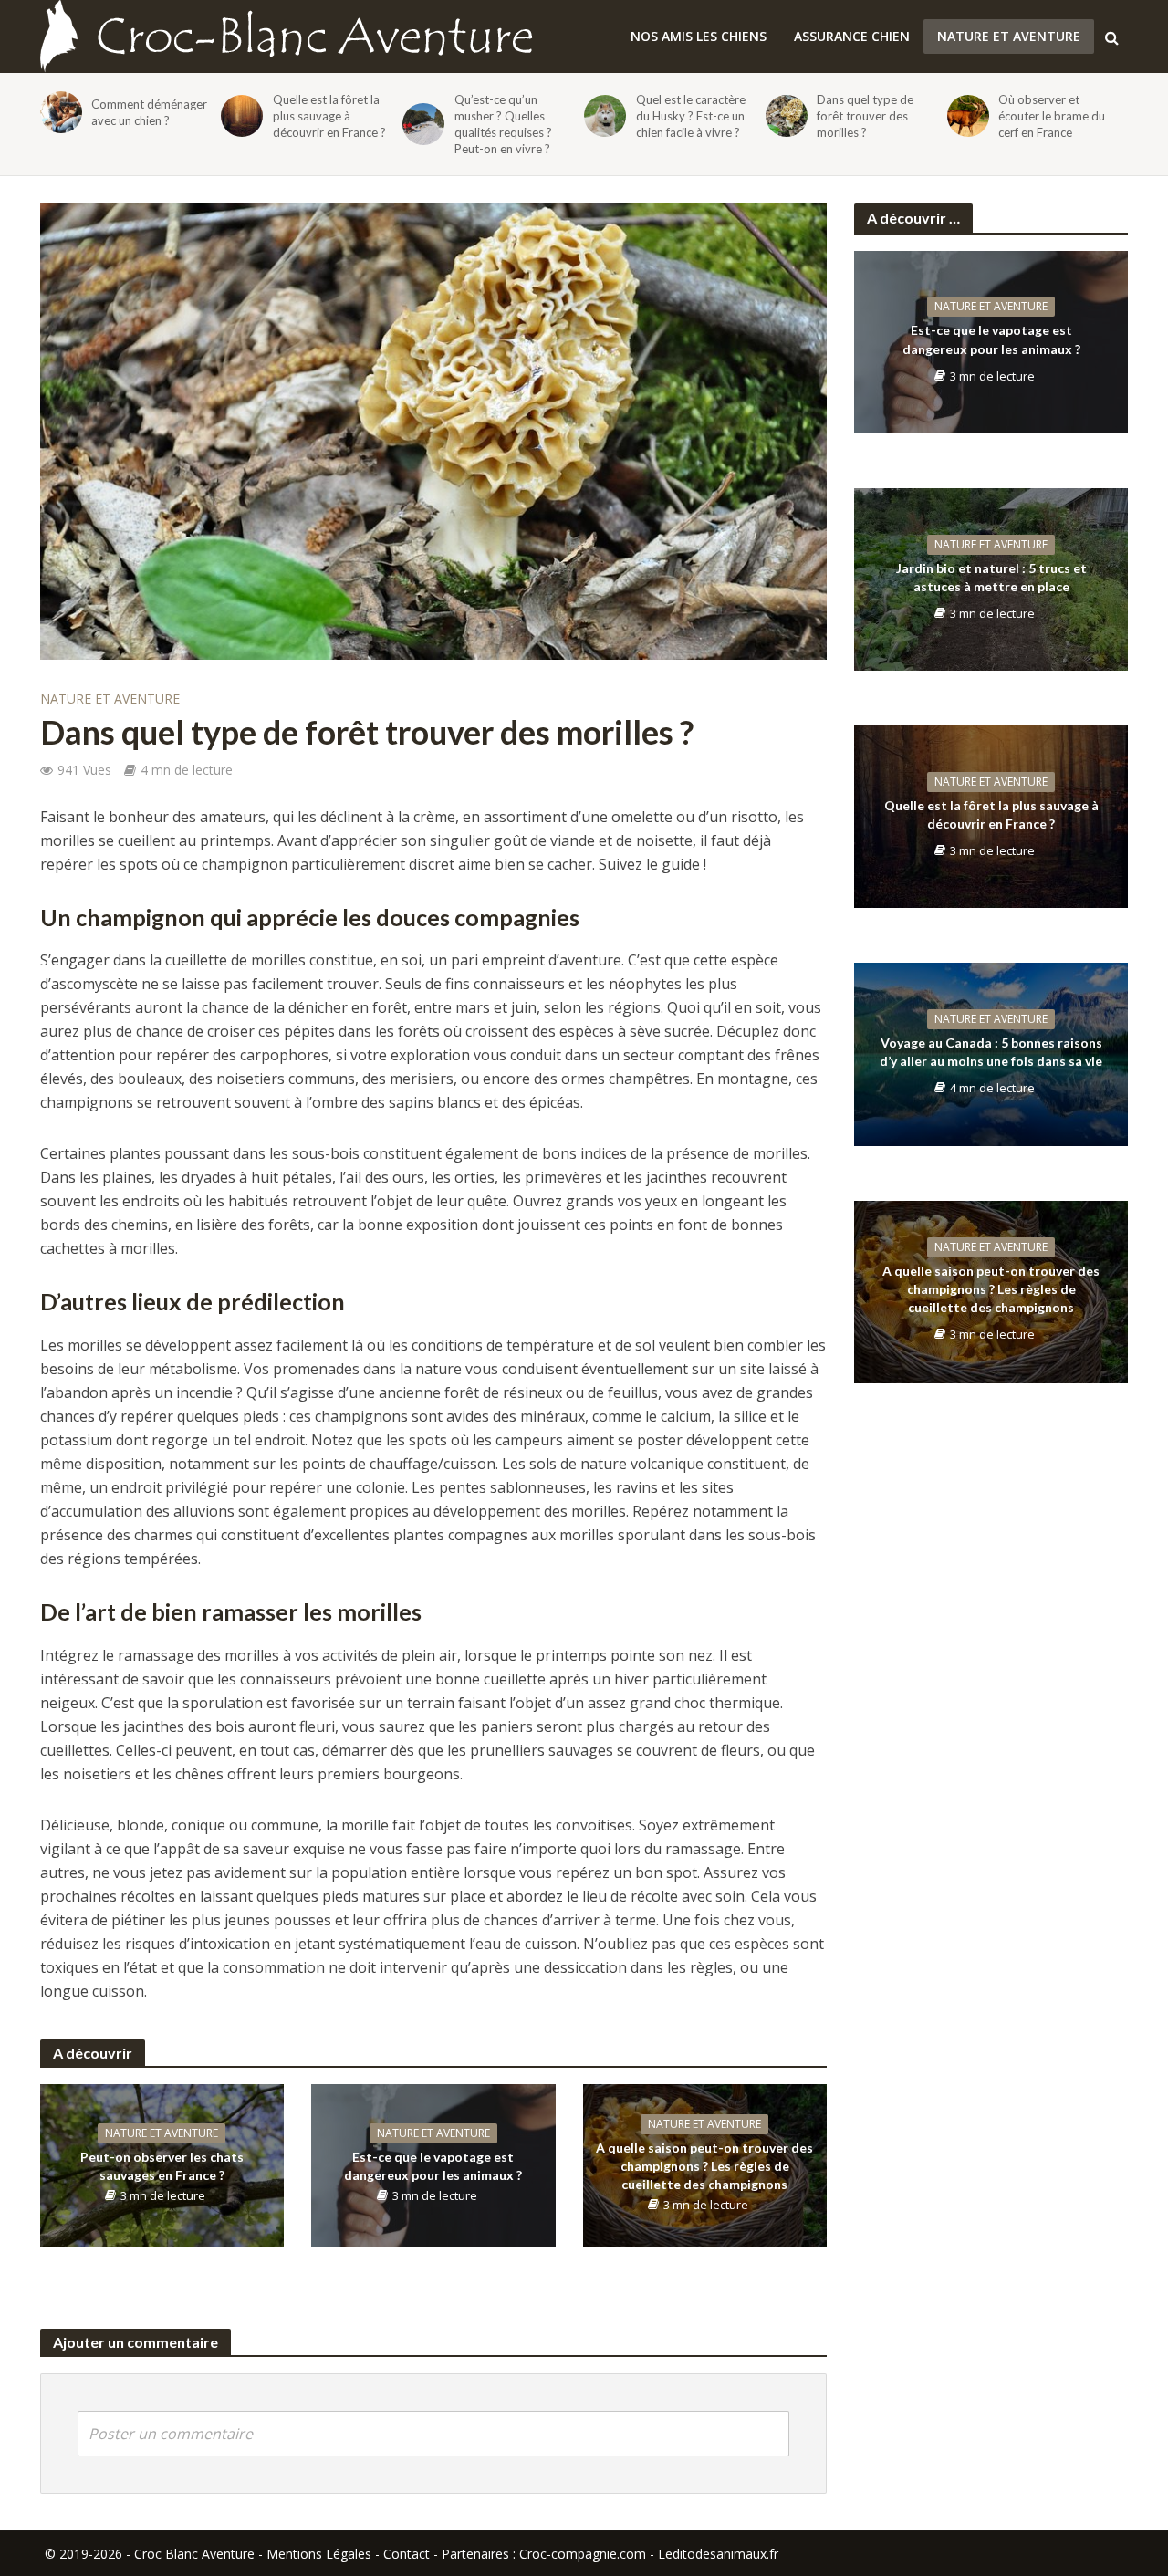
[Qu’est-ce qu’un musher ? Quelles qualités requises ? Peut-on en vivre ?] (420, 124)
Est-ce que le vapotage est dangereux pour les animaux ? (433, 2166)
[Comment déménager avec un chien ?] (58, 112)
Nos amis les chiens (699, 36)
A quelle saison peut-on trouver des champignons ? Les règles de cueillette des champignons (704, 2166)
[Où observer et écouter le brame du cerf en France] (965, 116)
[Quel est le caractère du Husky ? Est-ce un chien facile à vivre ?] (602, 116)
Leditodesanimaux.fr (718, 2554)
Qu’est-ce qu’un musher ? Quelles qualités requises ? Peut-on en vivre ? (503, 124)
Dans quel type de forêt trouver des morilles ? (865, 116)
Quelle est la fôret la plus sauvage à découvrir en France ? (329, 116)
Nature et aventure (1009, 36)
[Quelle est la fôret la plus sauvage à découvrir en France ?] (239, 116)
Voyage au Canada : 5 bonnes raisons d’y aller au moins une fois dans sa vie (991, 1052)
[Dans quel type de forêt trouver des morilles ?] (783, 116)
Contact (407, 2554)
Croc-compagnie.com (583, 2554)
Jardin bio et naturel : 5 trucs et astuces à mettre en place (991, 577)
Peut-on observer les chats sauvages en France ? (162, 2166)
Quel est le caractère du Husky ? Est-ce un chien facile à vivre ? (691, 116)
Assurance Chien (852, 36)
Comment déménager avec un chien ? (149, 112)
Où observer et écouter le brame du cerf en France (1052, 116)
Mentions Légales (319, 2554)
